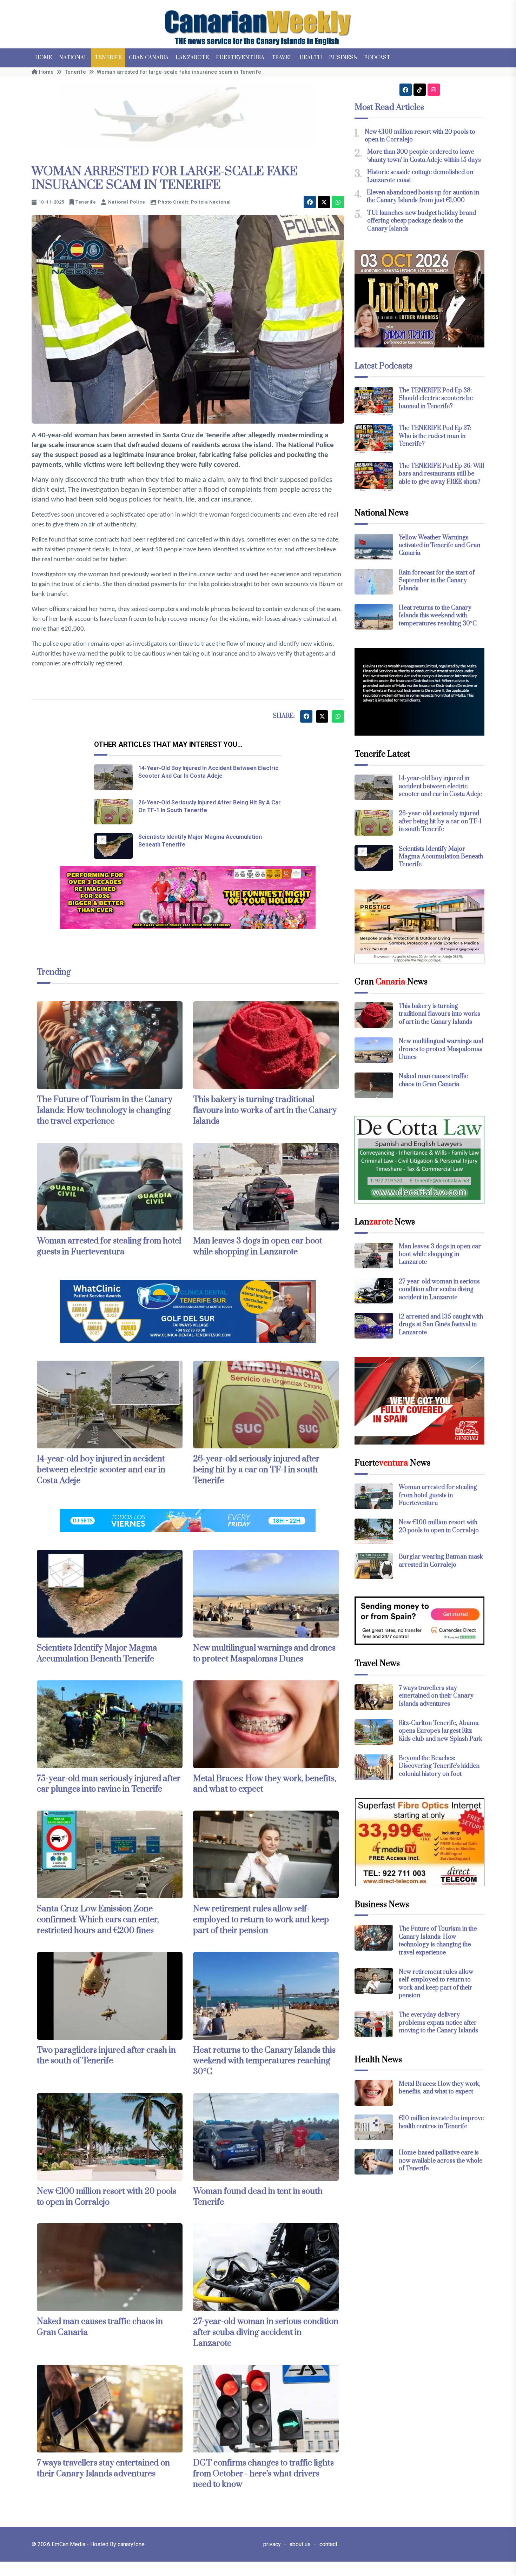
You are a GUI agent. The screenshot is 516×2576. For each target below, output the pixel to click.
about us (300, 2544)
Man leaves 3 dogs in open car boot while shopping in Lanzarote (258, 1246)
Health (311, 58)
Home (44, 58)
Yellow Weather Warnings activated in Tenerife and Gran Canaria (439, 546)
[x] (324, 202)
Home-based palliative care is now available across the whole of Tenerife (441, 2161)
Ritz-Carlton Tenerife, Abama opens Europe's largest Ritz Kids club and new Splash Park (441, 1731)
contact (328, 2544)
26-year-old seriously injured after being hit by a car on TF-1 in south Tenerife (256, 1470)
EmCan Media (69, 2544)
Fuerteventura (240, 58)
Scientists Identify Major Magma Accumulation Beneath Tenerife (97, 1654)
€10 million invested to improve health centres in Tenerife (441, 2122)
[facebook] (310, 202)
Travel (282, 58)
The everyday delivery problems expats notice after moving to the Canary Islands (438, 2023)
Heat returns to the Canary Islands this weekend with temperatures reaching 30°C (264, 2061)
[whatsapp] (338, 202)
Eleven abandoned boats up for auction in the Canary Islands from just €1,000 (423, 197)
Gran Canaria (149, 58)
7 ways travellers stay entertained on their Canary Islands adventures (103, 2468)
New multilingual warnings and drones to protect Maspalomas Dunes (264, 1654)
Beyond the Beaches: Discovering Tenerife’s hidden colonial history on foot (439, 1766)
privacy (272, 2544)
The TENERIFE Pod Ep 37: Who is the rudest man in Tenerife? (435, 436)
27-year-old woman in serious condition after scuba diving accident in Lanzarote (266, 2332)
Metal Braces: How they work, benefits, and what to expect (264, 1784)
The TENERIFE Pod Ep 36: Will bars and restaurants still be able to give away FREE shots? (441, 474)
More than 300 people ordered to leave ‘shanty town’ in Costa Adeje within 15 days (424, 156)
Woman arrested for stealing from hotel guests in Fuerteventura (109, 1246)
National (73, 58)
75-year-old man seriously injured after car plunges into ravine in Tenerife (109, 1784)
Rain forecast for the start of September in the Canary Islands (437, 581)
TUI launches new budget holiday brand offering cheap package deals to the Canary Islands (422, 221)
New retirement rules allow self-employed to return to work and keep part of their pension (261, 1920)
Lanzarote (192, 58)
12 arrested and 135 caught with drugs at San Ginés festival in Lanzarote (441, 1325)
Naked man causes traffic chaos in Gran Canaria (433, 1080)
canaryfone (131, 2544)
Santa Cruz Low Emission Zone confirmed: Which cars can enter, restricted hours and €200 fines (98, 1920)
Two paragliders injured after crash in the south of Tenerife (106, 2056)
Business (343, 58)
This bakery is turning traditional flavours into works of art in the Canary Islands (265, 1110)
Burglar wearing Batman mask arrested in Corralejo (441, 1561)
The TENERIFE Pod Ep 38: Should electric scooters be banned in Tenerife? (436, 399)
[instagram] (434, 90)
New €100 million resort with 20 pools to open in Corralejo (107, 2197)
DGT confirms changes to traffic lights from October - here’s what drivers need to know (263, 2474)
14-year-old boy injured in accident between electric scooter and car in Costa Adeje (101, 1470)
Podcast (377, 58)
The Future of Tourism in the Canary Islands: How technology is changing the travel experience (105, 1110)
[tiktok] (420, 90)
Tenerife (108, 58)
